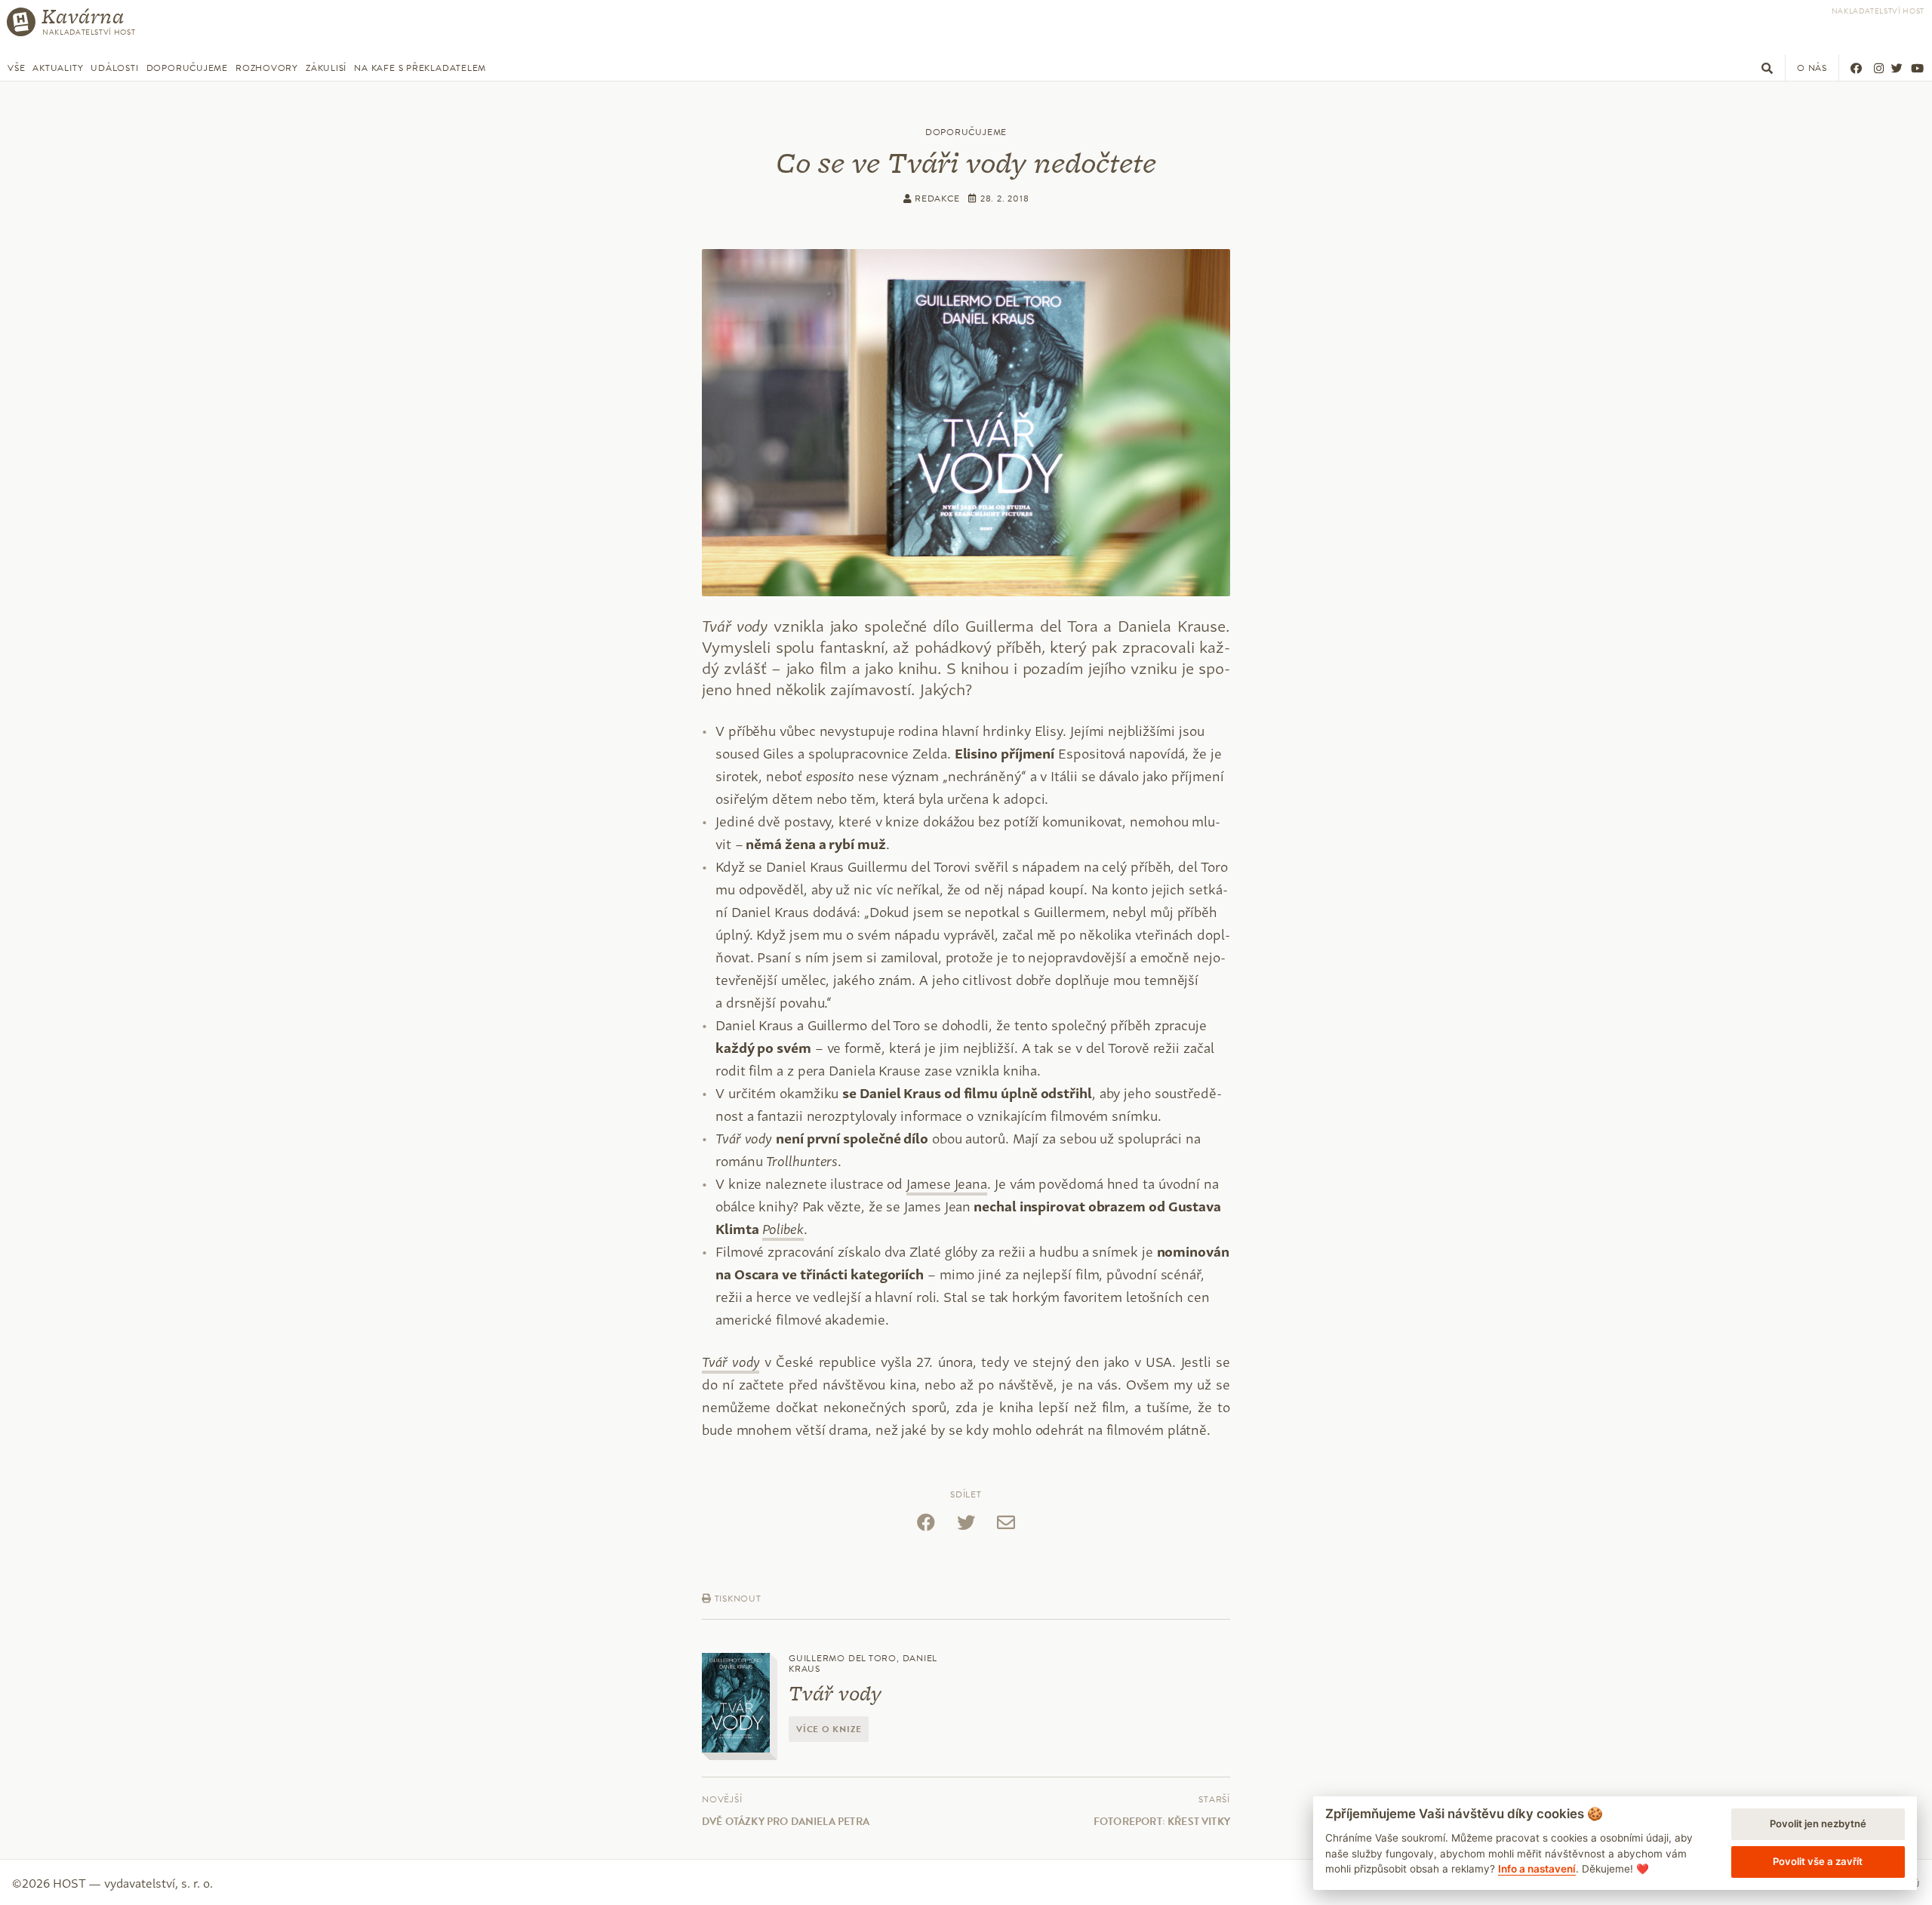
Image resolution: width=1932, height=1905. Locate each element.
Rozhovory (267, 68)
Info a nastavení (1537, 1869)
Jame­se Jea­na (947, 1182)
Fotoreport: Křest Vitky (1162, 1822)
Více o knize (829, 1729)
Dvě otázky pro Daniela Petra (786, 1822)
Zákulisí (326, 68)
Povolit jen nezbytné (1818, 1823)
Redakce (935, 199)
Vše (16, 68)
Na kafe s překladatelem (420, 68)
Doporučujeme (187, 68)
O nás (1812, 68)
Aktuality (58, 68)
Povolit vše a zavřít (1818, 1861)
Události (114, 68)
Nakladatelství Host (1878, 11)
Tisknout (737, 1599)
